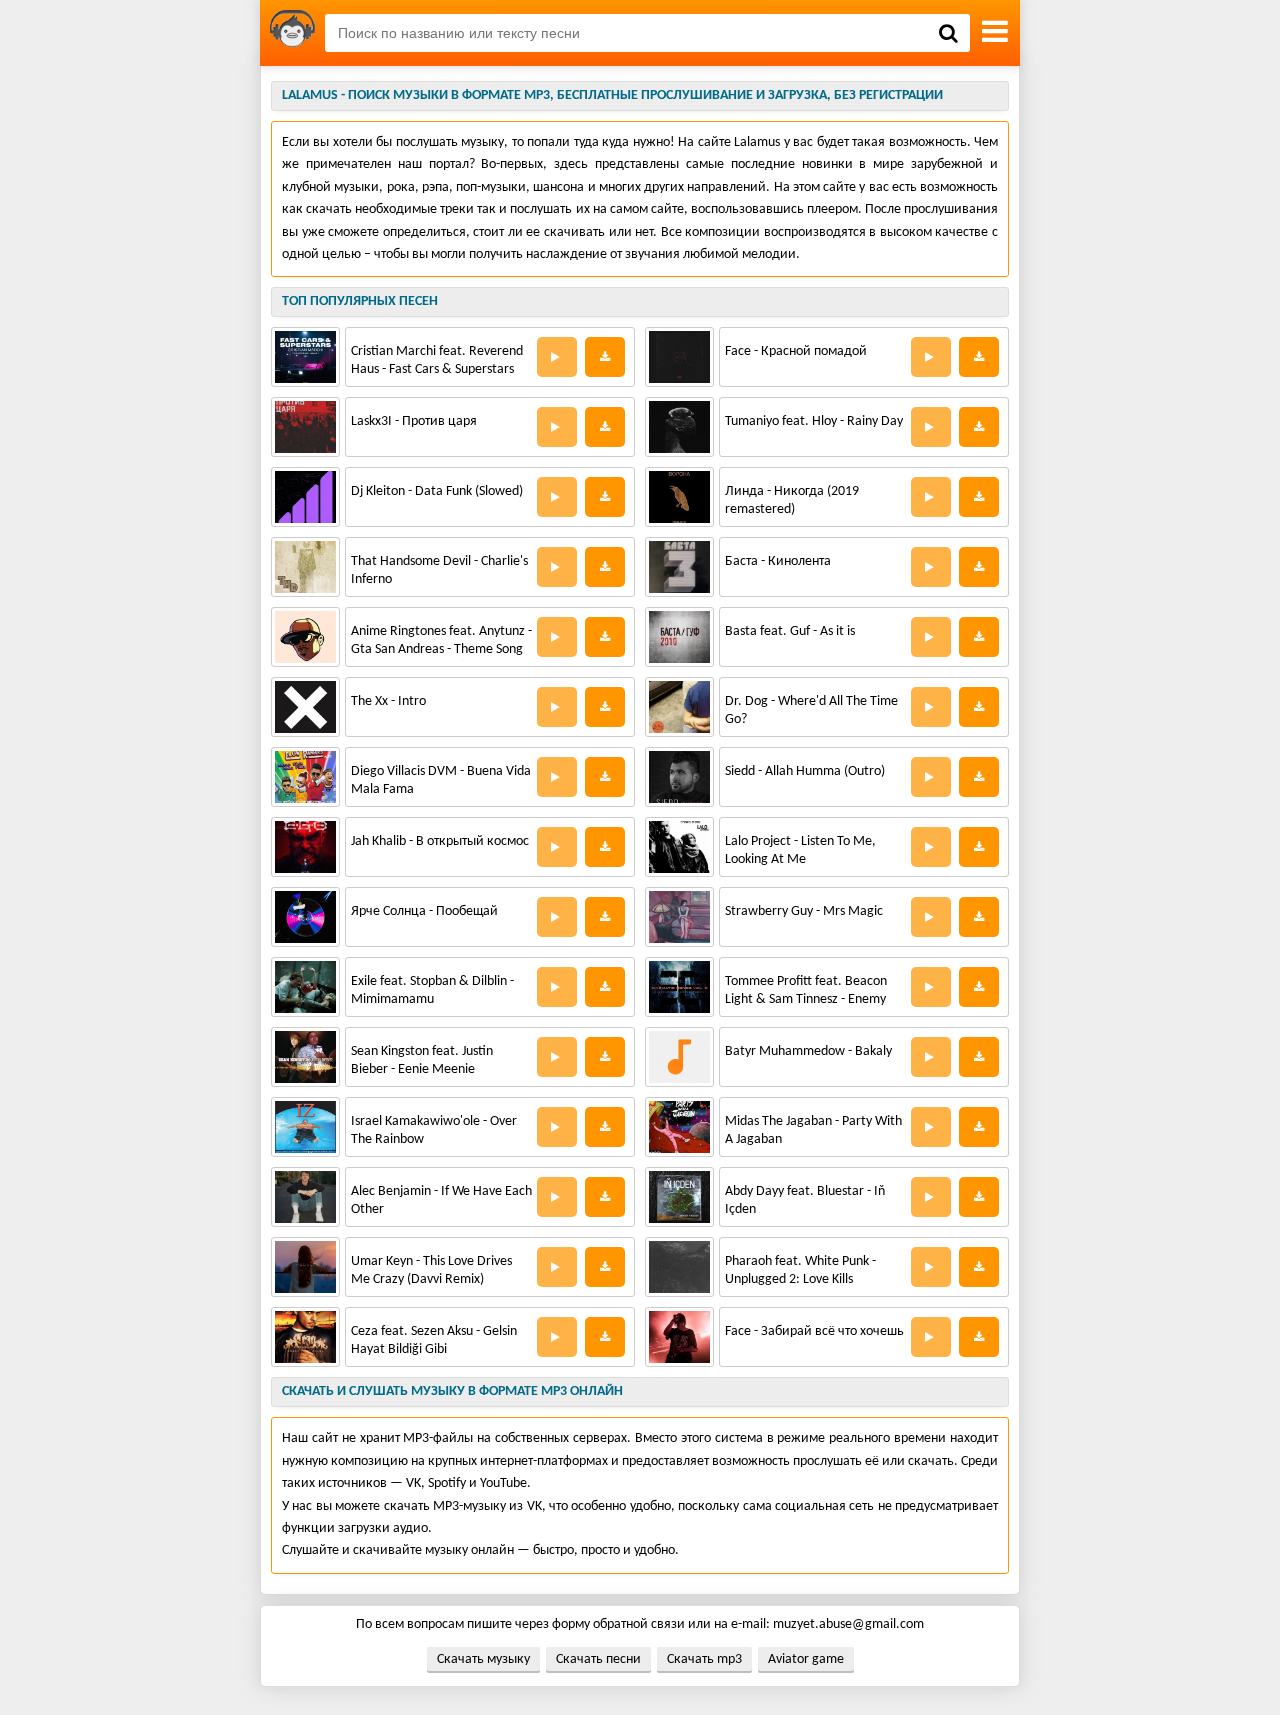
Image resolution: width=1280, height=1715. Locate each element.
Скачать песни (598, 1659)
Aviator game (806, 1659)
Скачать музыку (483, 1659)
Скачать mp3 (704, 1659)
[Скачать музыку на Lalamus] (292, 33)
